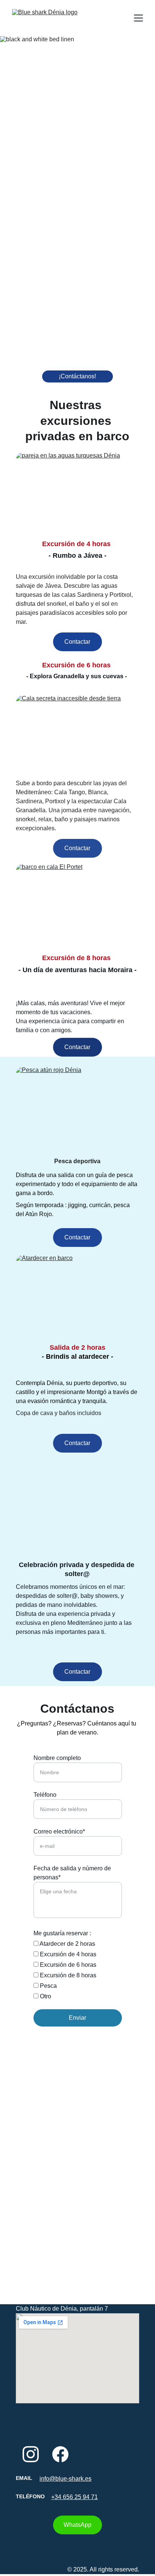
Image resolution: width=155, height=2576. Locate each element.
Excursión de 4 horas (67, 1954)
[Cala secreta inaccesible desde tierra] (77, 737)
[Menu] (138, 18)
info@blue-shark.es (65, 2479)
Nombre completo (57, 1758)
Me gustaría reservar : (62, 1933)
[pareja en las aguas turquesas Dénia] (77, 494)
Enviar (77, 2018)
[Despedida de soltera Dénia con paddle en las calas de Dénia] (77, 1522)
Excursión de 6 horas (67, 1965)
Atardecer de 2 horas (67, 1944)
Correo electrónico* (59, 1832)
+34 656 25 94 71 (74, 2497)
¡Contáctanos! (77, 376)
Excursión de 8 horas (67, 1975)
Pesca (48, 1986)
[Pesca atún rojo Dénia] (77, 1109)
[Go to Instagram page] (31, 2454)
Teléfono (45, 1795)
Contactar (77, 642)
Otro (45, 1996)
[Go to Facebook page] (60, 2454)
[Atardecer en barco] (77, 1297)
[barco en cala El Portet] (77, 906)
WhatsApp (77, 2525)
